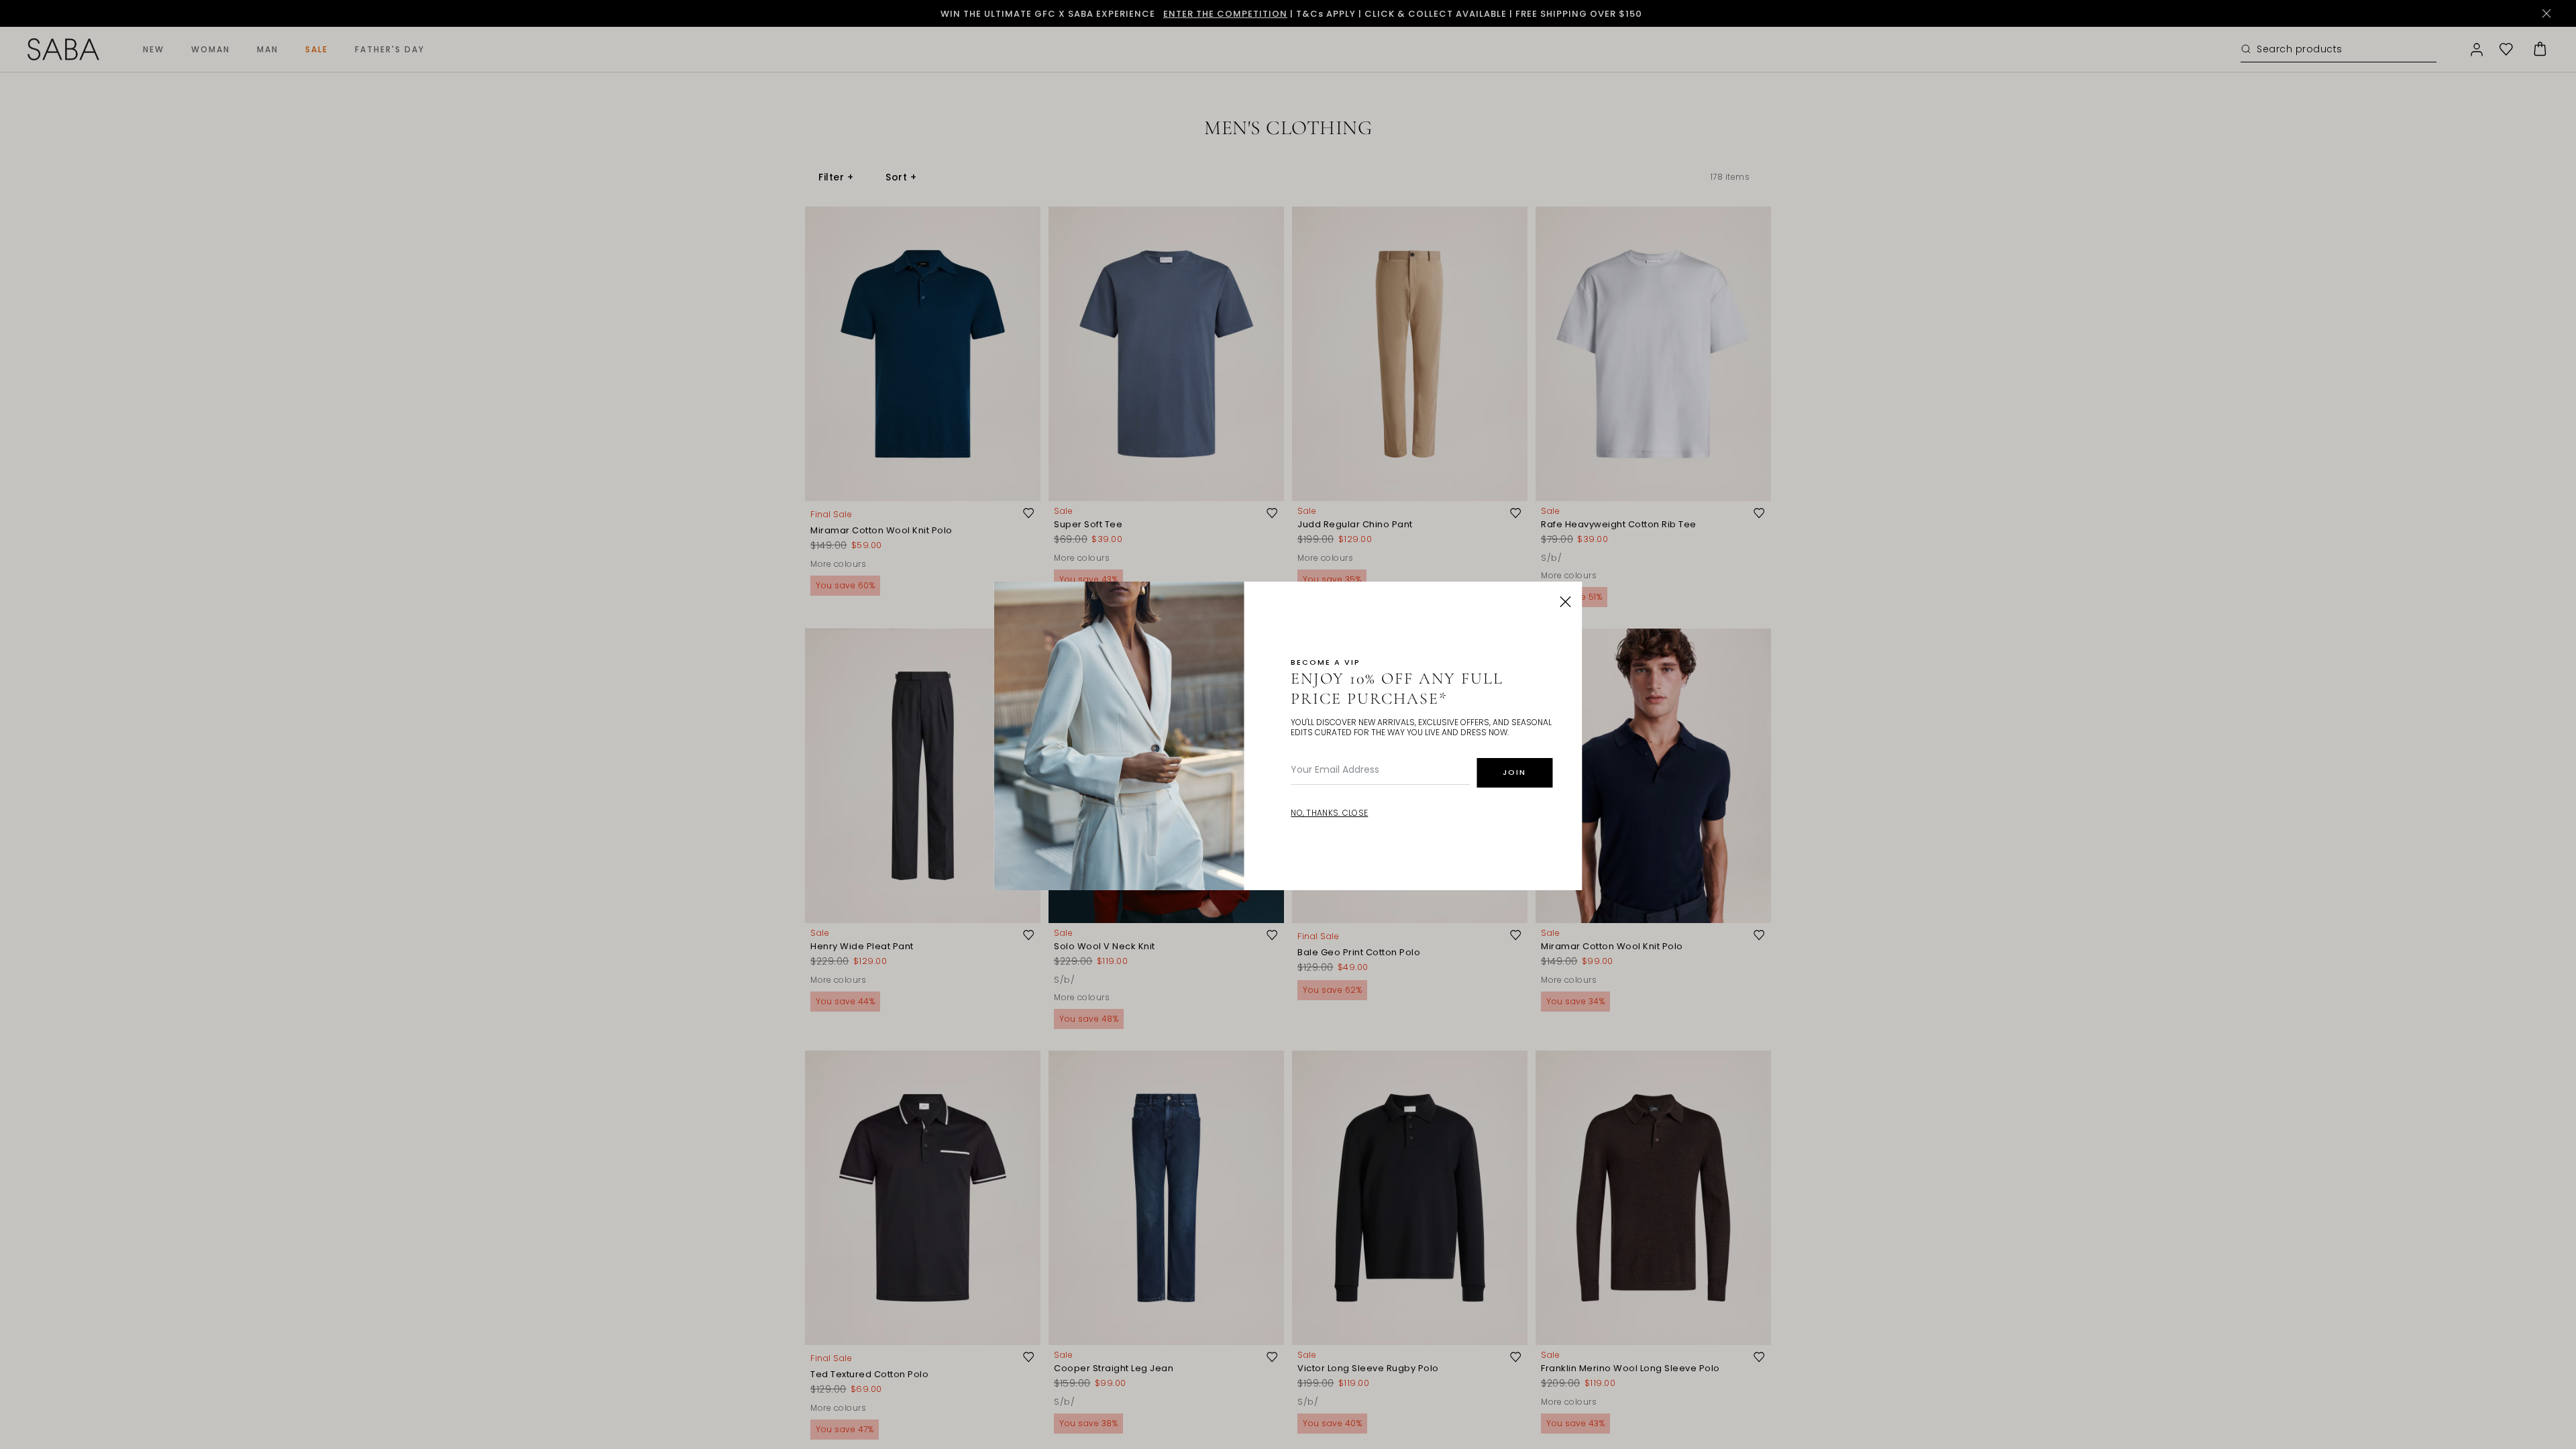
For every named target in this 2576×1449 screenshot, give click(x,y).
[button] (1566, 602)
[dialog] (1288, 724)
